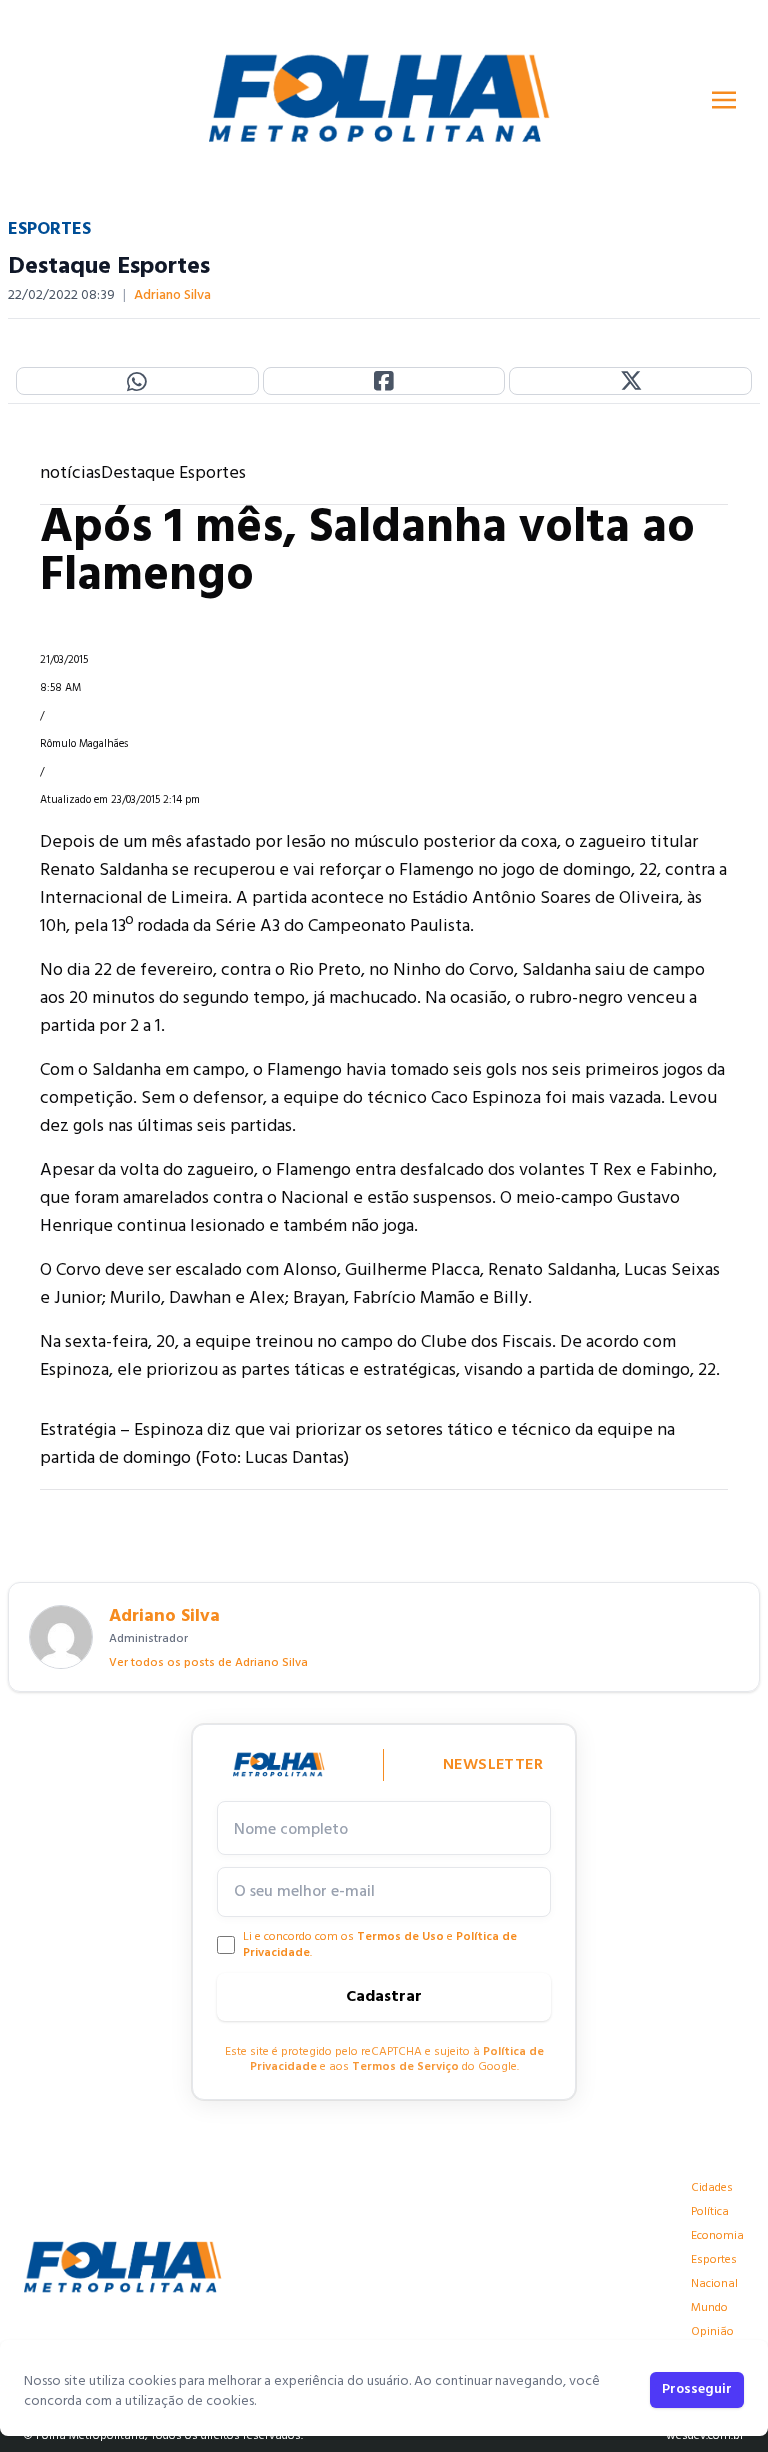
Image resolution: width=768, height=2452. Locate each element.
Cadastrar (384, 1997)
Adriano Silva (172, 296)
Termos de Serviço (405, 2067)
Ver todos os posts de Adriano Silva (208, 1663)
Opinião (712, 2332)
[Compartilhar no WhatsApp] (137, 381)
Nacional (714, 2284)
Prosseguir (697, 2389)
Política (710, 2212)
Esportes (714, 2260)
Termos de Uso (400, 1937)
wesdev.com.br (705, 2436)
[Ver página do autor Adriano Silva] (61, 1637)
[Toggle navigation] (724, 100)
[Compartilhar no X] (630, 381)
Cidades (712, 2188)
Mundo (709, 2308)
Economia (717, 2236)
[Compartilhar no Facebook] (384, 381)
